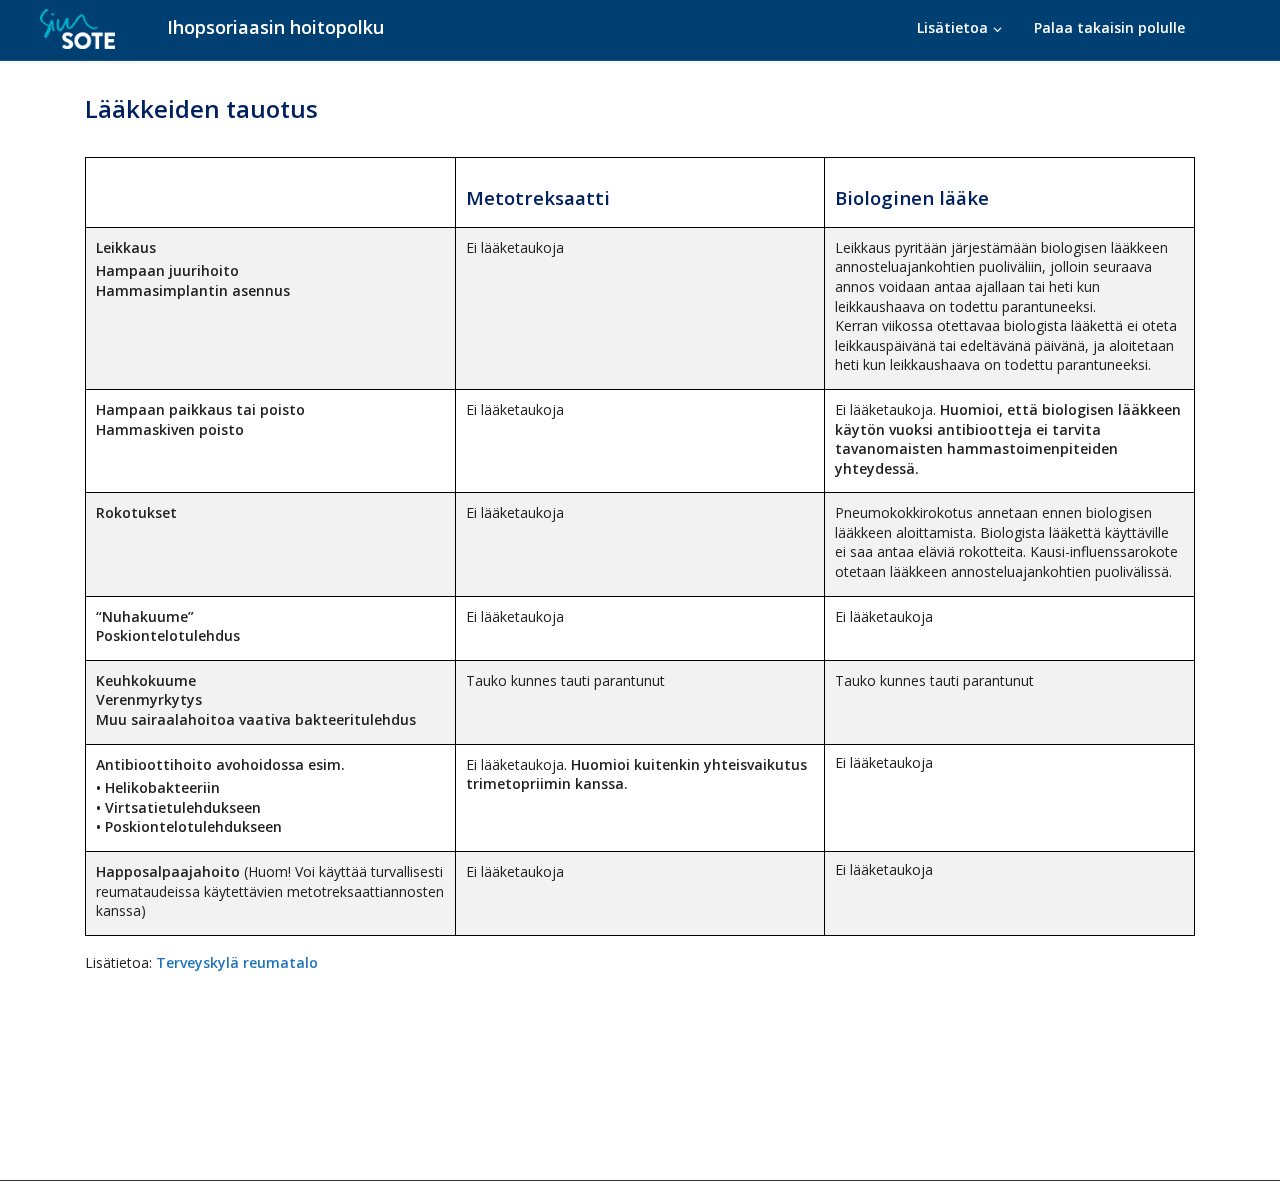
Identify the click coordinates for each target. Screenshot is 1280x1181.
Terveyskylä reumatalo (235, 962)
